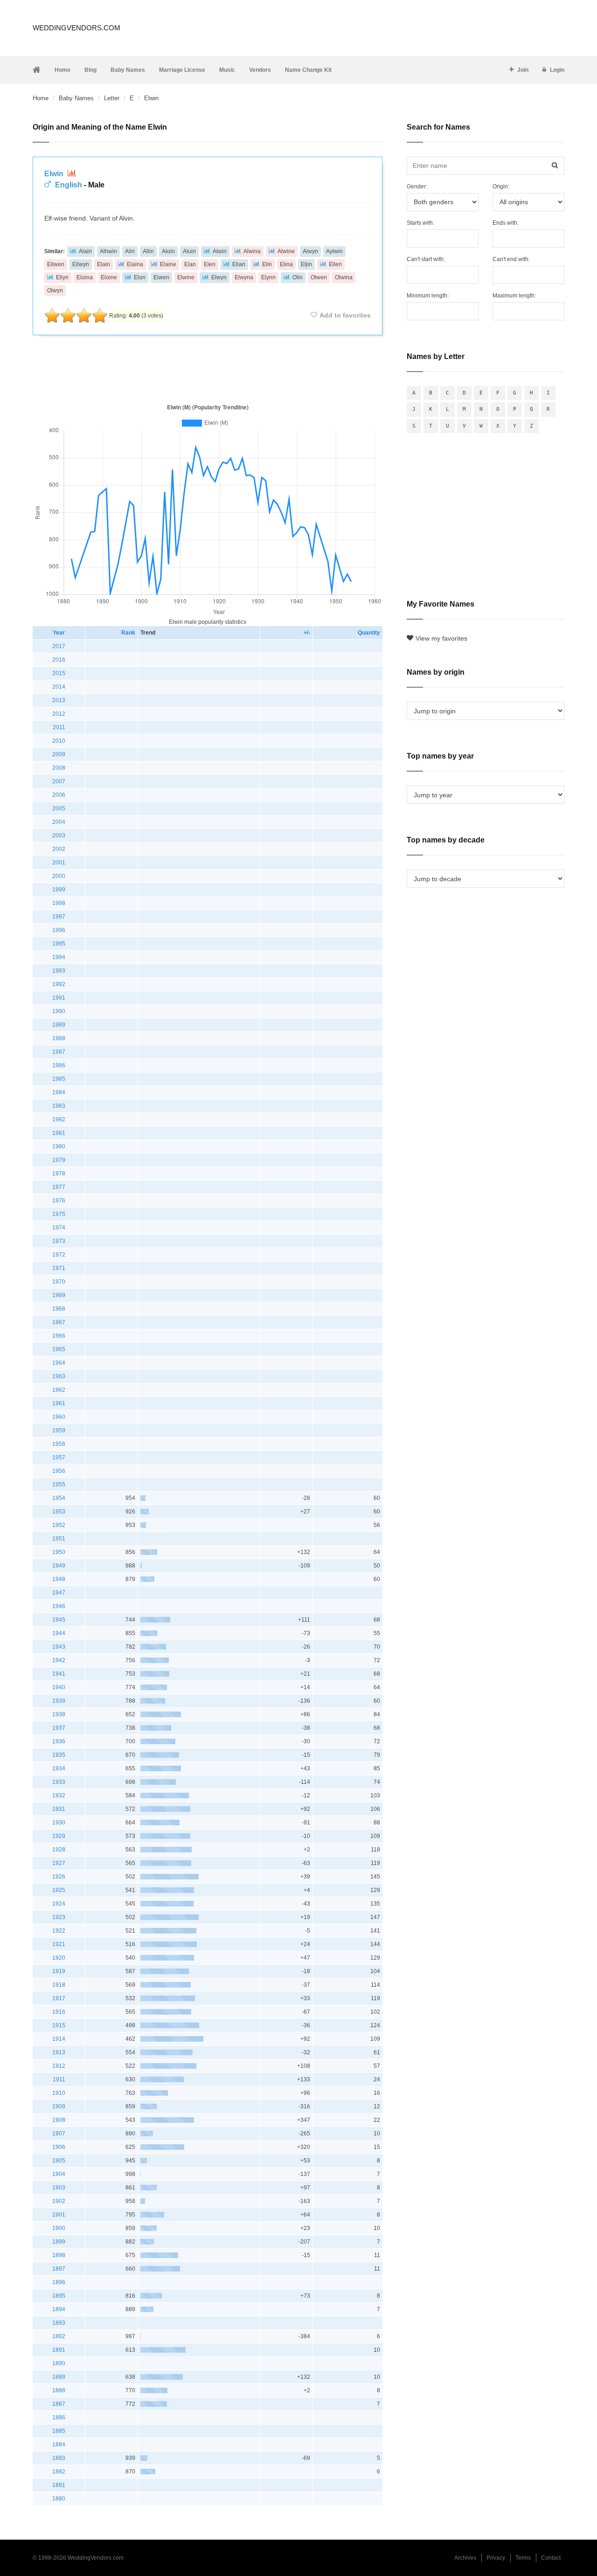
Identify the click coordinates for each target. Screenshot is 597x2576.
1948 (59, 1579)
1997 (59, 917)
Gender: (417, 186)
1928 (59, 1850)
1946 (59, 1606)
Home (62, 70)
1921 (59, 1944)
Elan (190, 264)
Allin (148, 251)
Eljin (306, 264)
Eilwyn (81, 264)
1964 (59, 1363)
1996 (59, 930)
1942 (59, 1660)
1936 (59, 1741)
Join (523, 70)
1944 (59, 1633)
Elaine (168, 264)
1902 (59, 2201)
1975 (59, 1214)
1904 (59, 2174)
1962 (59, 1390)
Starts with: (420, 223)
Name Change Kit (308, 70)
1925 (59, 1890)
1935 (59, 1755)
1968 (59, 1309)
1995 (59, 944)
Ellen (335, 264)
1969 (59, 1295)
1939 (59, 1701)
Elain (104, 264)
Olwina (344, 277)
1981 (59, 1133)
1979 (59, 1160)
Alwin (220, 251)
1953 (59, 1512)
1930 (59, 1823)
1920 (59, 1958)
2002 (59, 849)
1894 (59, 2309)
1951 (59, 1539)
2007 (59, 781)
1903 (59, 2188)
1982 (59, 1119)
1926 (59, 1877)
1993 (59, 971)
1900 (59, 2228)
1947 (59, 1593)
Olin (298, 277)
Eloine (109, 277)
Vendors (260, 70)
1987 (59, 1052)
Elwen (161, 277)
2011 (59, 727)
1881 (59, 2485)
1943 (59, 1647)
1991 (59, 998)
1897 (59, 2269)
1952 (59, 1525)
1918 (59, 1985)
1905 (59, 2161)
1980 (59, 1146)
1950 (59, 1552)
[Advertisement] (208, 367)
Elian (239, 264)
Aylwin (334, 251)
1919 (59, 1971)
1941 (59, 1674)
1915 (59, 2025)
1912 (59, 2066)
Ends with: (506, 223)
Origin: (501, 186)
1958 (59, 1444)
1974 (59, 1228)
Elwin (55, 174)
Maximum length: (514, 296)
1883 (59, 2458)
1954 (59, 1498)
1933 (59, 1782)
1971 (59, 1268)
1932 (59, 1796)
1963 (59, 1376)
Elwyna (244, 277)
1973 (59, 1241)
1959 (59, 1430)
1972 (59, 1255)
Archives (465, 2558)
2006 (59, 795)
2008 (59, 768)
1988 (59, 1038)
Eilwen (56, 264)
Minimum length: (428, 296)
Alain (85, 251)
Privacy (496, 2558)
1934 (59, 1768)
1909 (59, 2106)
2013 (59, 700)
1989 (59, 1025)
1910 (59, 2093)
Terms (523, 2558)
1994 (59, 957)
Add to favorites (345, 315)
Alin (130, 251)
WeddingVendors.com (76, 28)
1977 (59, 1187)
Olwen (319, 277)
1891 (59, 2350)
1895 (59, 2296)
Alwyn (310, 251)
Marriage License (182, 70)
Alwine (286, 251)
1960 (59, 1417)
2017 (59, 646)
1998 (59, 903)
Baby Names (128, 70)
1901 (59, 2215)
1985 (59, 1079)
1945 (59, 1620)
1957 (59, 1457)
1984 (59, 1092)
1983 (59, 1106)
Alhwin (108, 251)
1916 (59, 2012)
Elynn (268, 277)
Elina (286, 264)
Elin (267, 264)
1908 (59, 2120)
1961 (59, 1403)
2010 (59, 741)
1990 (59, 1011)
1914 (59, 2039)
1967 (59, 1322)
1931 (59, 1809)
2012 (59, 714)
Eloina (85, 277)
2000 (59, 876)
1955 (59, 1485)
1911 (59, 2079)
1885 (59, 2431)
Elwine (186, 277)
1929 (59, 1836)
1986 (59, 1065)
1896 (59, 2282)
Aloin (168, 251)
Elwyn (219, 277)
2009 (59, 754)
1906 (59, 2147)
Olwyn (55, 290)
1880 (59, 2499)
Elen (210, 264)
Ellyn (62, 277)
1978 (59, 1174)
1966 (59, 1336)
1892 (59, 2336)
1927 (59, 1863)
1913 (59, 2052)
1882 (59, 2472)
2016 (59, 660)
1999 (59, 890)
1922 (59, 1931)
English (69, 185)
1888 (59, 2390)
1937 (59, 1728)
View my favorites (441, 638)
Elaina (135, 264)
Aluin (189, 251)
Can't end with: (511, 259)
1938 (59, 1714)
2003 (59, 836)
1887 (59, 2404)
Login (557, 70)
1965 (59, 1349)
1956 (59, 1471)
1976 (59, 1201)
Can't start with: (426, 259)
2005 (59, 808)
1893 (59, 2323)
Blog (90, 70)
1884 (59, 2445)
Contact (551, 2558)
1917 (59, 1998)
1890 (59, 2363)
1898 (59, 2255)
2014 (59, 687)
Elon (140, 277)
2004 (59, 822)
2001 (59, 863)
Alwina (252, 251)
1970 (59, 1282)
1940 (59, 1687)
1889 (59, 2377)
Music (227, 70)
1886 (59, 2417)
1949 (59, 1566)
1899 (59, 2242)
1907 (59, 2134)
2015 (59, 673)
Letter (112, 98)
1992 (59, 984)
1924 (59, 1904)
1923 (59, 1917)
